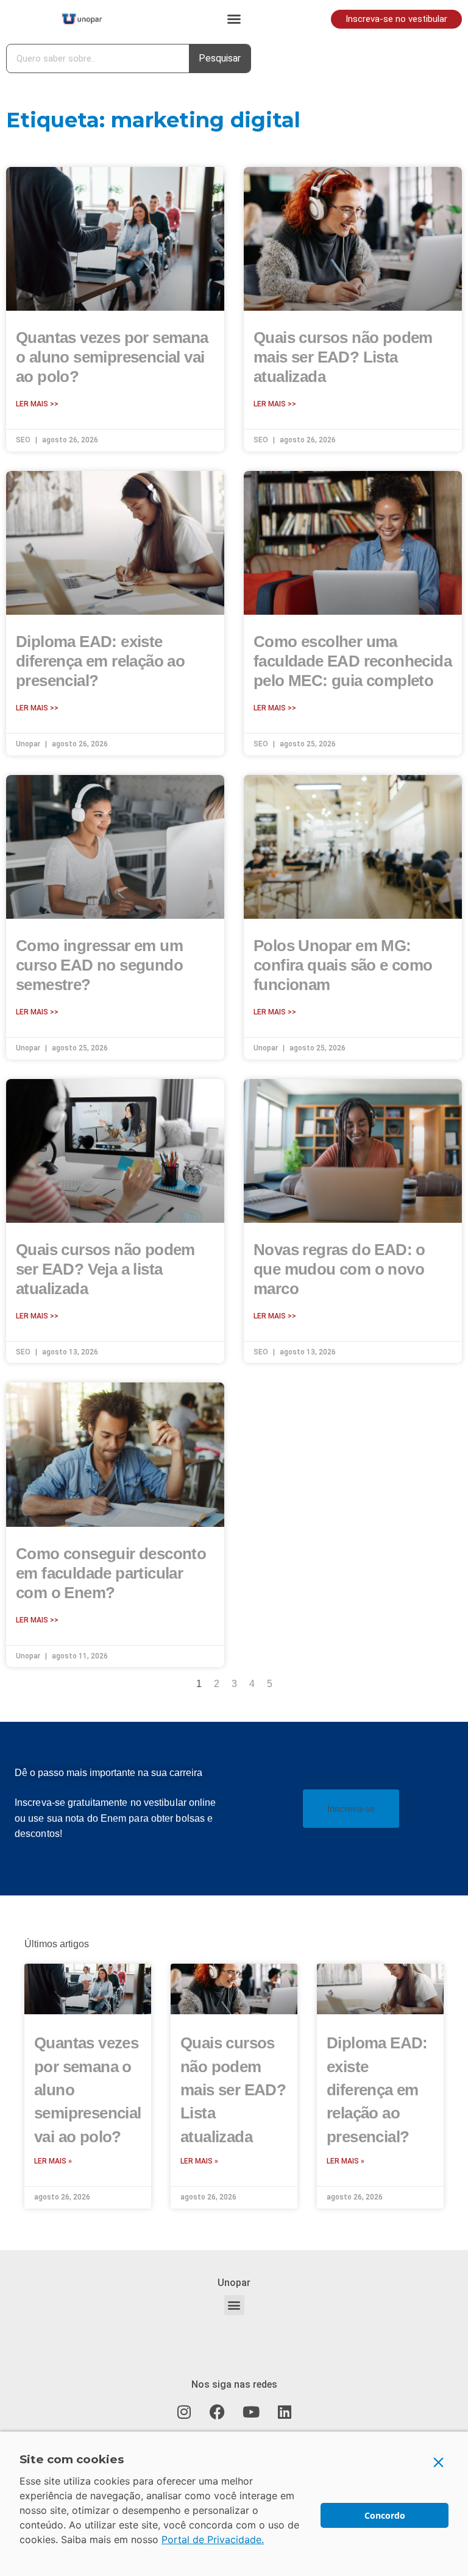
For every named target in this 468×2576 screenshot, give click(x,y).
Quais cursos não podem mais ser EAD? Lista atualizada (343, 357)
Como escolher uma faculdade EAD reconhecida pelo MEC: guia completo (353, 661)
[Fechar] (439, 2462)
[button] (234, 19)
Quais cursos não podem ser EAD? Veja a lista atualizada (105, 1269)
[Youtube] (251, 2412)
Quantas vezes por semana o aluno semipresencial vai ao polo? (112, 357)
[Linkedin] (285, 2412)
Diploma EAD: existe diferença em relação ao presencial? (100, 661)
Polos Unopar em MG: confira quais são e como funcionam (343, 965)
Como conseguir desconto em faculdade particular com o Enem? (111, 1573)
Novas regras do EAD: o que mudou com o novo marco (339, 1269)
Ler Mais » (53, 2161)
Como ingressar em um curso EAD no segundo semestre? (99, 965)
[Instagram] (184, 2412)
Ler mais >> (37, 404)
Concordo (385, 2515)
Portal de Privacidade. (213, 2539)
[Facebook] (218, 2412)
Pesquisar (220, 58)
